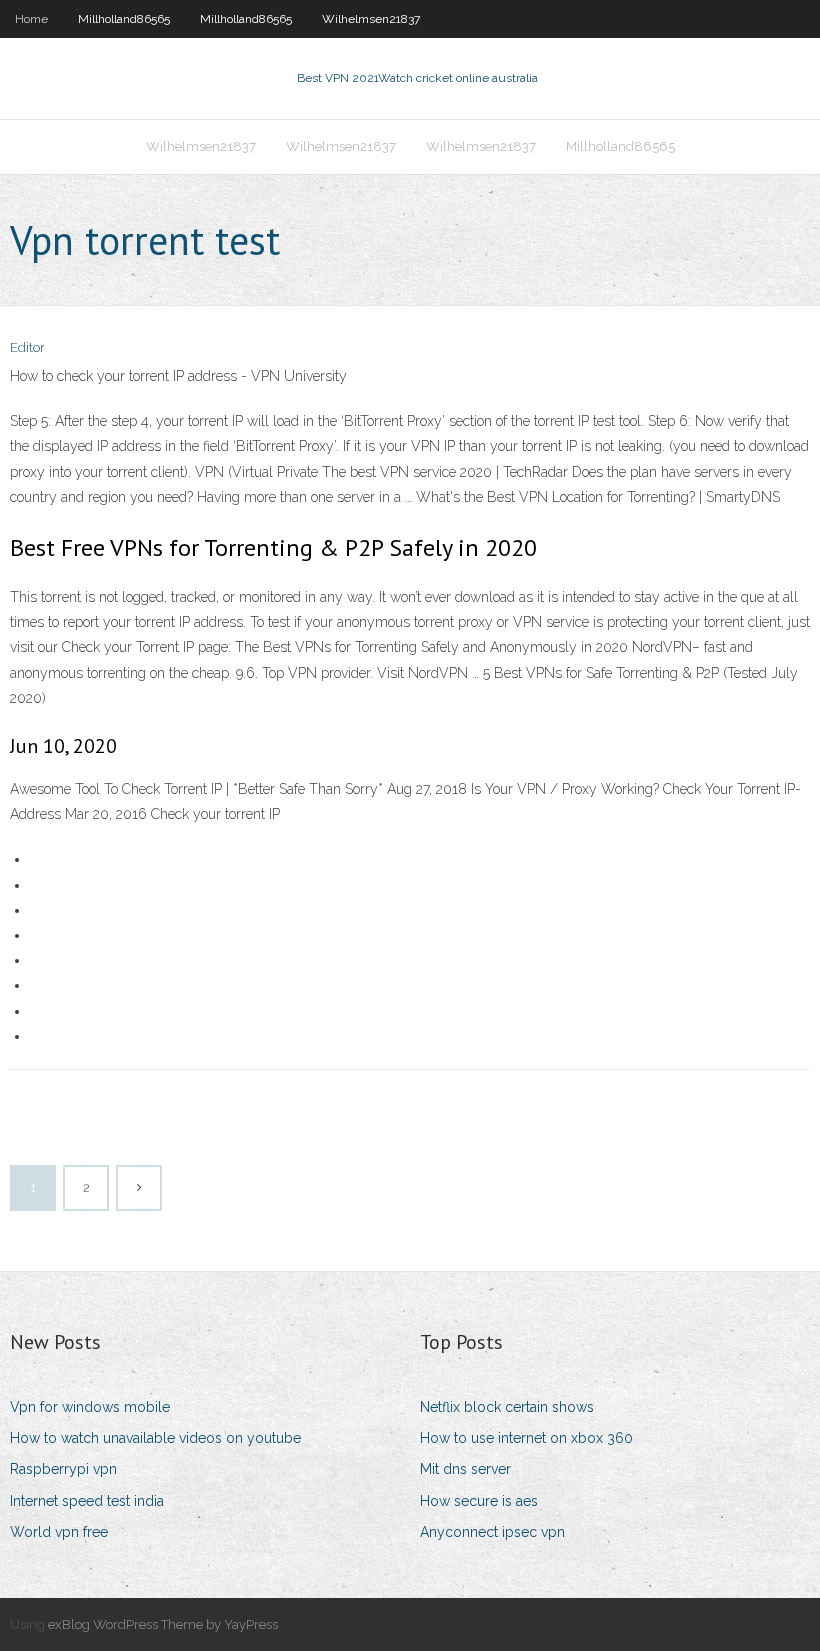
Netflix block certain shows (507, 1407)
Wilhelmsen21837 (371, 19)
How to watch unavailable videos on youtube (155, 1438)
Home (31, 19)
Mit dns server (465, 1469)
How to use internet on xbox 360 (526, 1438)
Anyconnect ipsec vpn (492, 1532)
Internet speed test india (87, 1501)
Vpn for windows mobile (90, 1407)
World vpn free (59, 1532)
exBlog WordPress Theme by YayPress (163, 1624)
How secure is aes (479, 1501)
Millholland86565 (124, 19)
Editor (27, 347)
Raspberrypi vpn (63, 1469)
